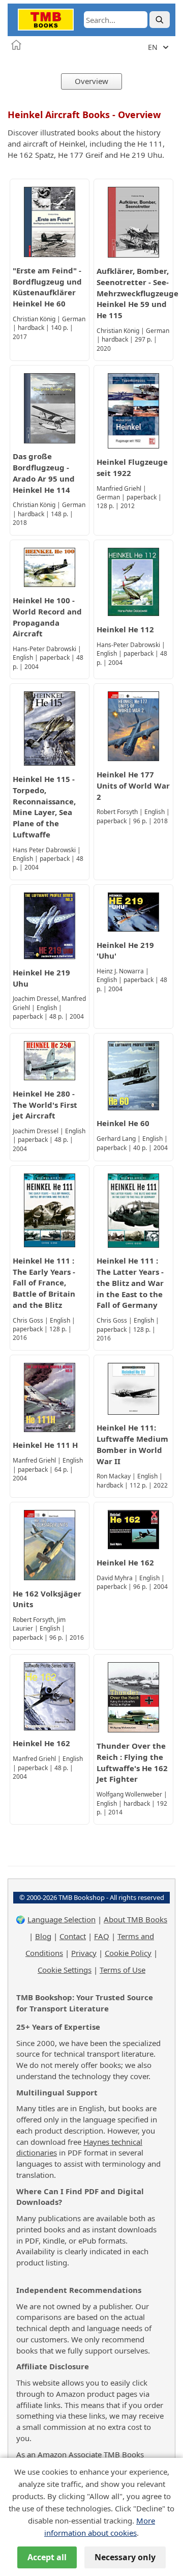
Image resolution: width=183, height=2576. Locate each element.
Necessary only (125, 2557)
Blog (43, 1936)
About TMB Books (135, 1919)
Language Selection (62, 1919)
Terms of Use (123, 1970)
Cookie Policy (128, 1953)
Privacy (84, 1953)
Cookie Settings (65, 1970)
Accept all (47, 2557)
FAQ (102, 1936)
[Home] (16, 45)
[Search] (160, 20)
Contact (73, 1936)
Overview (91, 81)
